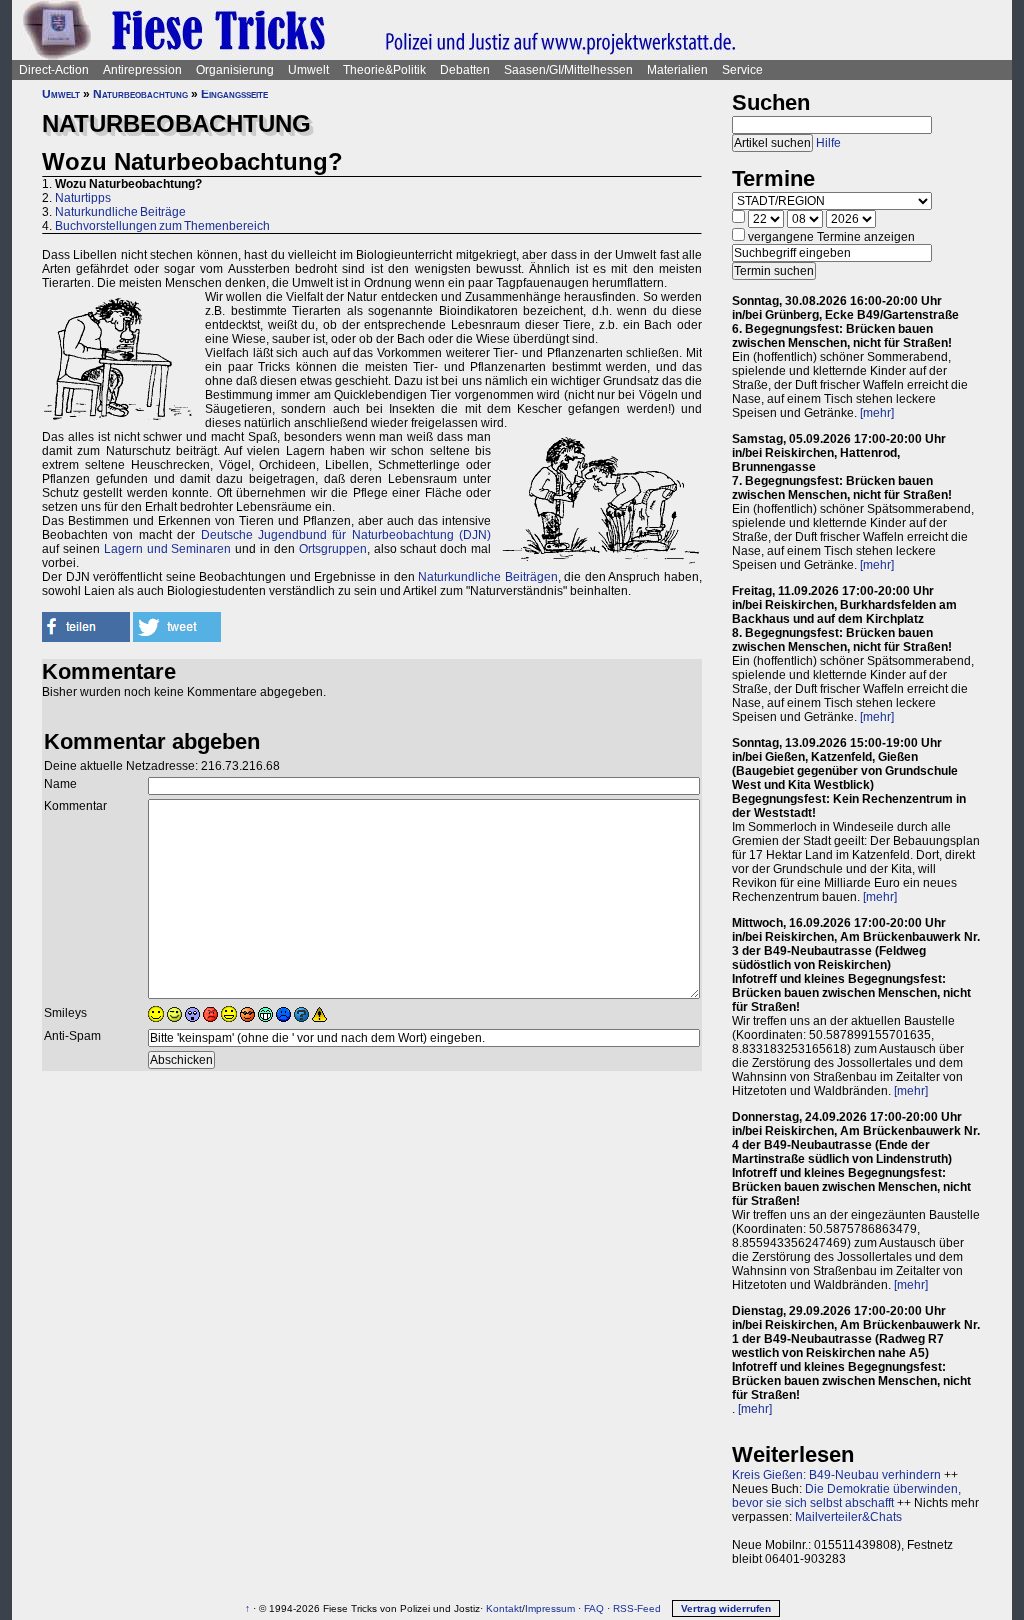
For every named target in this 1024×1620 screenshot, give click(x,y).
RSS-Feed (637, 1608)
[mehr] (877, 413)
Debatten (465, 70)
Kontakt (504, 1608)
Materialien (677, 70)
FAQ (594, 1608)
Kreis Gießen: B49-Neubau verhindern (836, 1475)
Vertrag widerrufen (726, 1608)
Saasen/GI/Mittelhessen (568, 70)
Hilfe (828, 143)
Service (742, 70)
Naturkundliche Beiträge (120, 212)
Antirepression (142, 70)
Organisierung (235, 70)
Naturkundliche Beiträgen (488, 577)
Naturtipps (83, 198)
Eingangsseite (234, 94)
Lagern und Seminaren (168, 549)
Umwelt (308, 70)
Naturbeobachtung (140, 94)
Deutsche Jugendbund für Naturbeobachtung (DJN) (346, 535)
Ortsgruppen (333, 549)
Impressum (550, 1608)
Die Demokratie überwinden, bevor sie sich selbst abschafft (846, 1496)
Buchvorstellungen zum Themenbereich (162, 226)
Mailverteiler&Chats (848, 1517)
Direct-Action (54, 70)
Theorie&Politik (384, 70)
